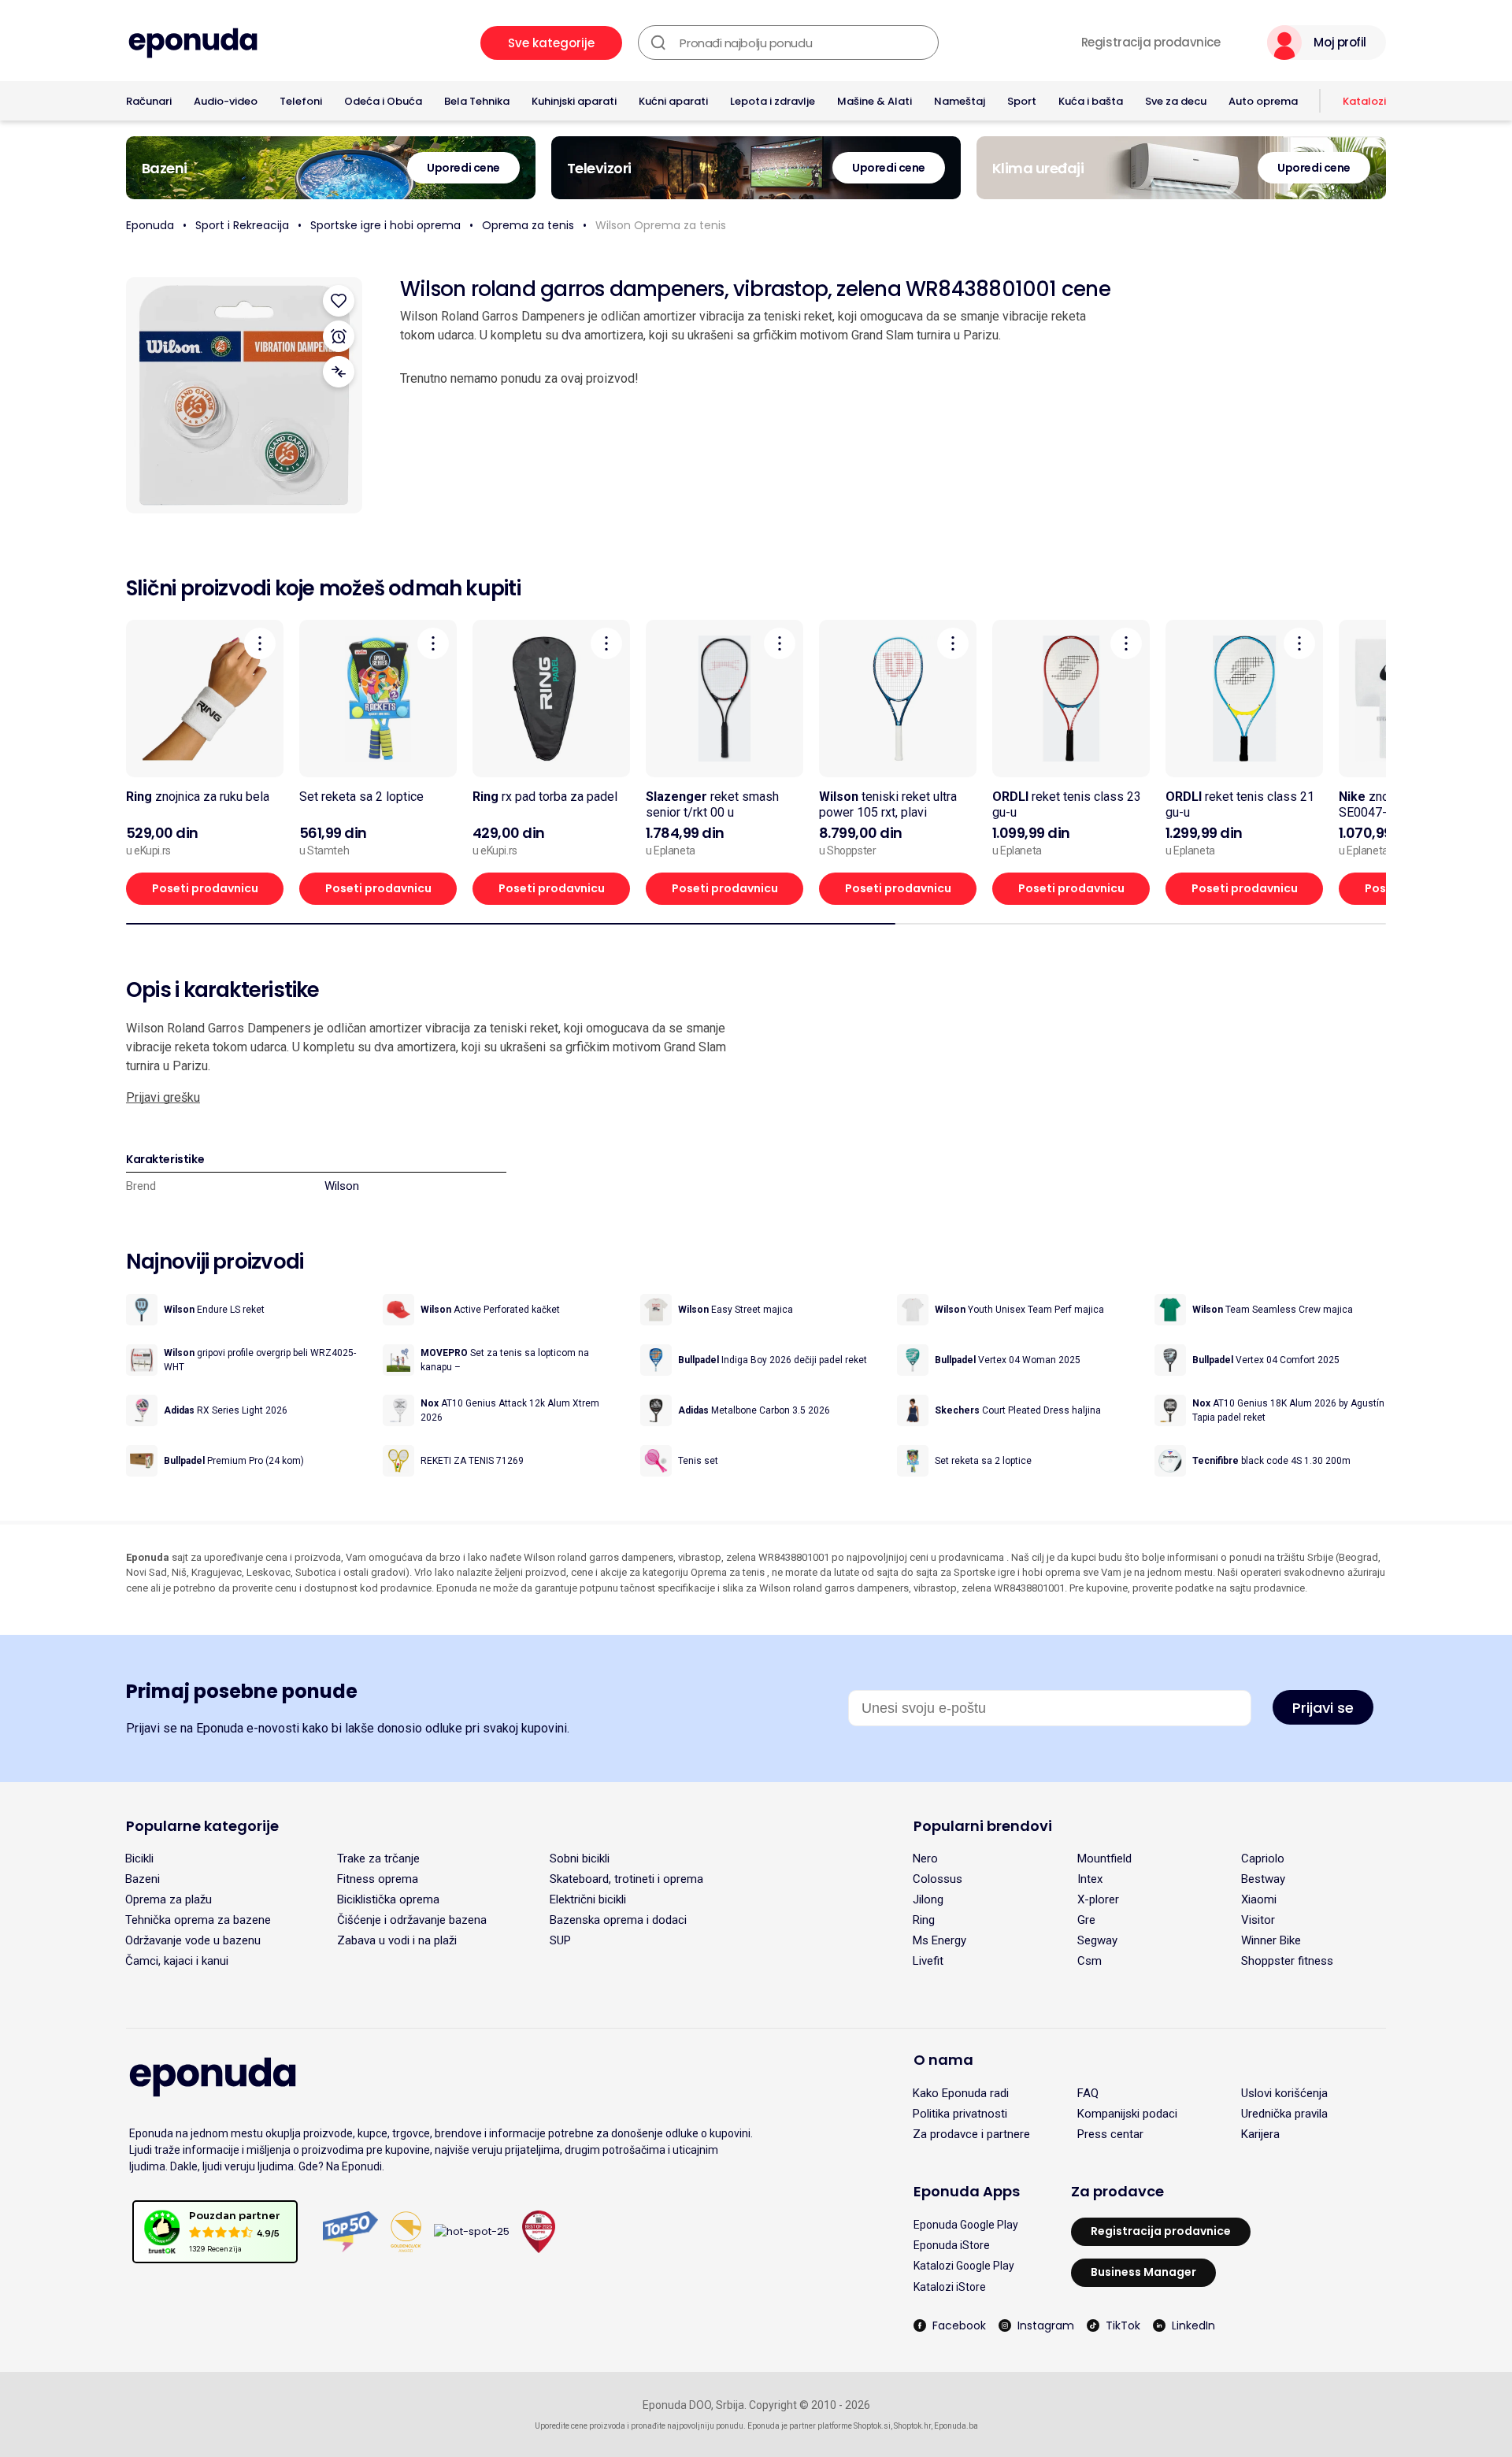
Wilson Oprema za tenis (661, 225)
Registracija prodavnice (1151, 43)
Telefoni (301, 101)
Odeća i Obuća (383, 101)
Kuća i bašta (1091, 101)
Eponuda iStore (952, 2245)
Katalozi (1364, 101)
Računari (149, 101)
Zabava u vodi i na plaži (397, 1940)
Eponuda (150, 225)
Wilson (342, 1186)
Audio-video (226, 101)
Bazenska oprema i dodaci (618, 1920)
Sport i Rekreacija (242, 225)
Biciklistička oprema (388, 1899)
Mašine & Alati (875, 101)
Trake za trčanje (378, 1858)
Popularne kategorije (202, 1826)
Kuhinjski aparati (574, 101)
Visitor (1258, 1920)
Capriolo (1263, 1858)
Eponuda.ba (956, 2426)
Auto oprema (1263, 101)
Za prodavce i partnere (971, 2134)
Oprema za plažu (169, 1899)
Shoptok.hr (912, 2426)
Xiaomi (1259, 1899)
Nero (925, 1858)
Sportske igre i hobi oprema (385, 225)
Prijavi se (1323, 1708)
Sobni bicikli (580, 1858)
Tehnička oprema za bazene (198, 1920)
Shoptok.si (872, 2426)
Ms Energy (939, 1940)
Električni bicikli (588, 1899)
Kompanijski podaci (1127, 2114)
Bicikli (139, 1858)
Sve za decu (1176, 101)
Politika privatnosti (960, 2114)
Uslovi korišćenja (1284, 2093)
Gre (1086, 1920)
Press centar (1110, 2134)
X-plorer (1098, 1899)
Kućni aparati (673, 101)
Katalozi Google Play (964, 2266)
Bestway (1263, 1879)
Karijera (1260, 2134)
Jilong (928, 1899)
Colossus (938, 1879)
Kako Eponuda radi (961, 2093)
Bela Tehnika (477, 101)
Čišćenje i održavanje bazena (412, 1920)
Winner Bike (1271, 1940)
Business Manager (1143, 2272)
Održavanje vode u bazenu (193, 1940)
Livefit (928, 1961)
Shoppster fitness (1287, 1961)
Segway (1097, 1940)
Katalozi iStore (950, 2287)
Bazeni (143, 1879)
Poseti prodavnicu (205, 888)
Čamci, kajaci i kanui (177, 1961)
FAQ (1088, 2093)
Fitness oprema (378, 1879)
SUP (560, 1940)
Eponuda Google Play (966, 2225)
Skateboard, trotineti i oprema (626, 1879)
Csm (1090, 1961)
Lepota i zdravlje (773, 101)
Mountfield (1104, 1858)
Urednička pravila (1284, 2114)
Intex (1090, 1879)
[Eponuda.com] (193, 43)
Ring (924, 1920)
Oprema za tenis (528, 225)
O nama (943, 2060)
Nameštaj (960, 101)
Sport (1022, 101)
